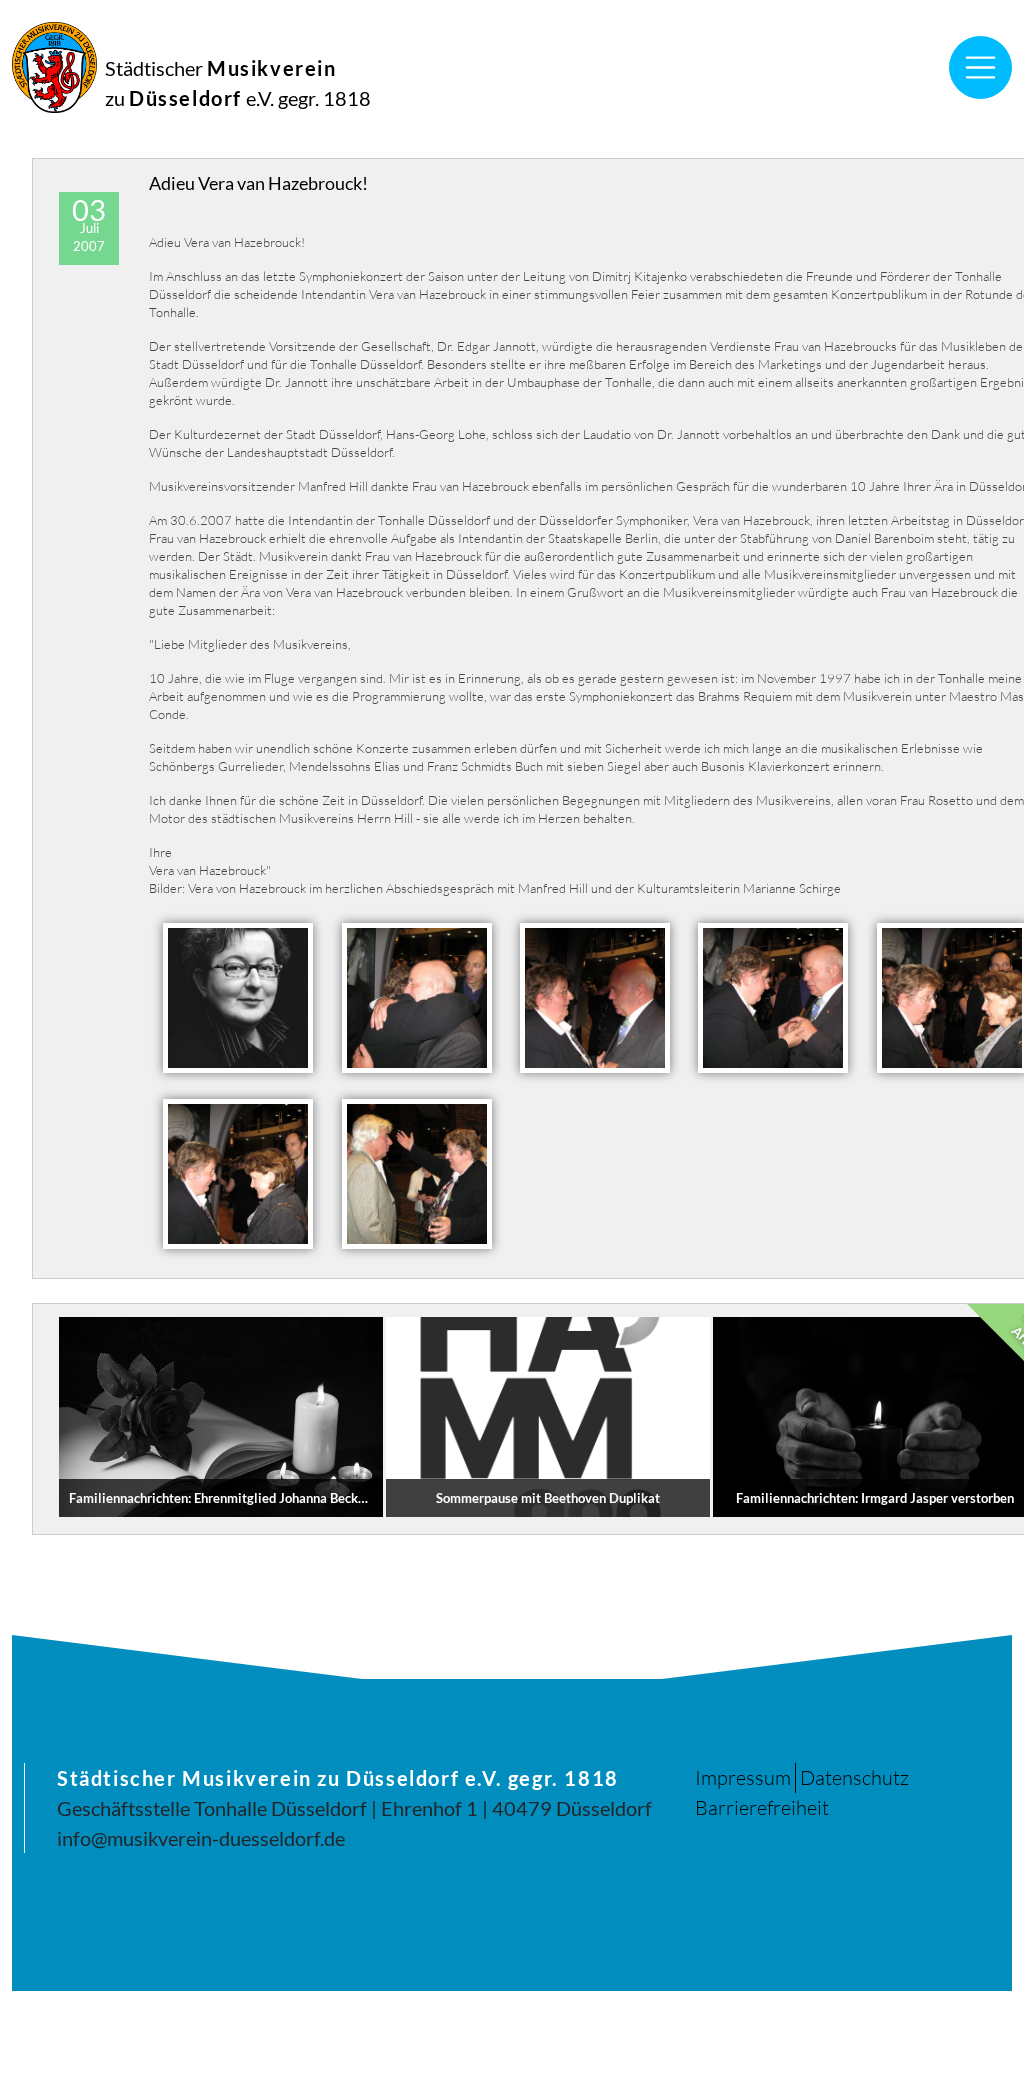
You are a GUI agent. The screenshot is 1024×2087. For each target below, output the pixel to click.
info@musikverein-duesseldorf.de (201, 1838)
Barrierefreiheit (762, 1807)
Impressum (743, 1777)
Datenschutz (854, 1777)
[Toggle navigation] (981, 68)
